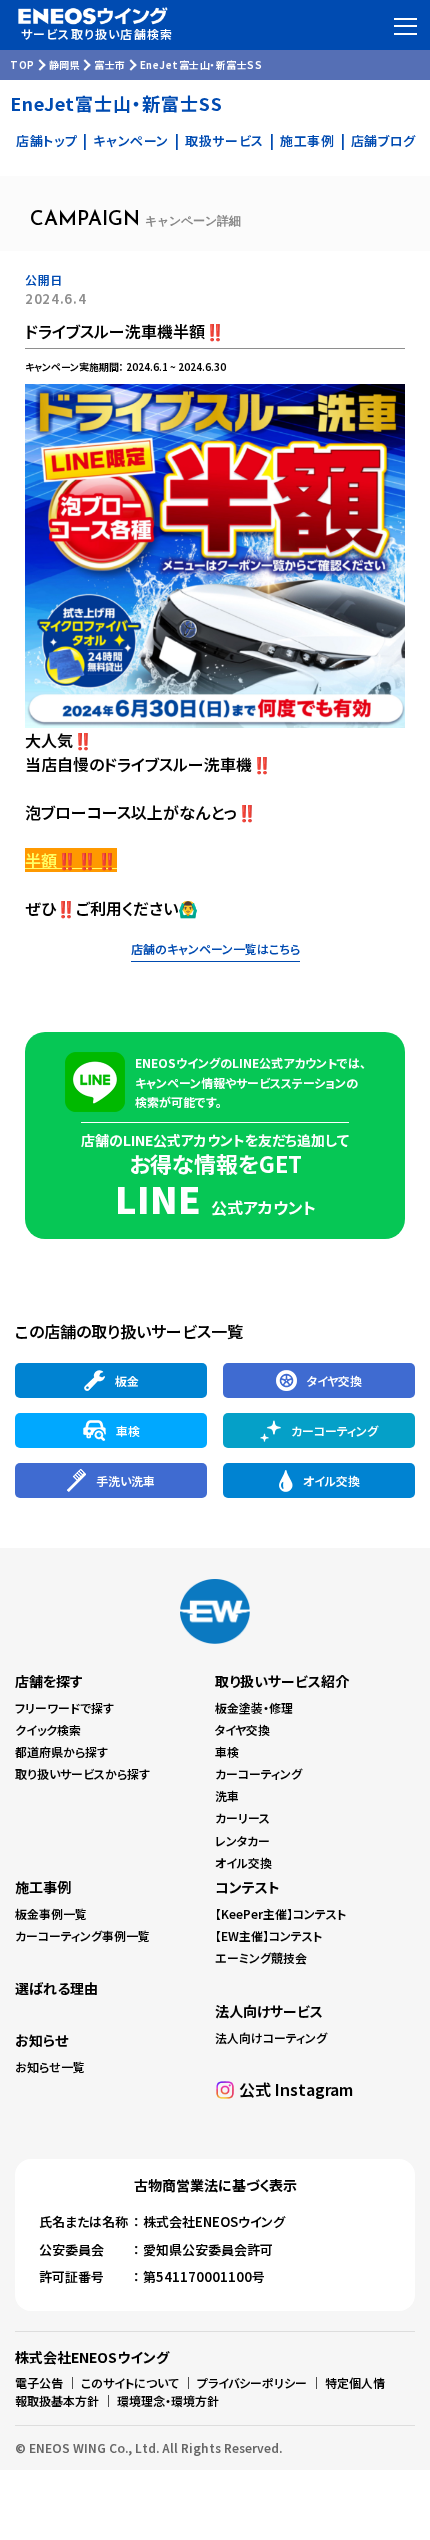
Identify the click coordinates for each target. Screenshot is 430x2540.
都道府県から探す (61, 1751)
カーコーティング (258, 1773)
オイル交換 (243, 1862)
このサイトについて (130, 2382)
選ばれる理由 (56, 1988)
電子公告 (39, 2382)
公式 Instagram (296, 2089)
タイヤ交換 (242, 1729)
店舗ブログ (383, 140)
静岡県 (65, 64)
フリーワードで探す (64, 1707)
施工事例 (307, 140)
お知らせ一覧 (50, 2066)
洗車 (227, 1795)
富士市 (110, 64)
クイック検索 (48, 1729)
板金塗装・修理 (254, 1707)
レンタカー (242, 1840)
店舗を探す (49, 1681)
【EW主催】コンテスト (268, 1935)
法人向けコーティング (271, 2037)
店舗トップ (46, 140)
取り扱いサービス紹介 (282, 1681)
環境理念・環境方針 (168, 2400)
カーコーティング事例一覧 (82, 1935)
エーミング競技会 (261, 1957)
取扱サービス (224, 140)
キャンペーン (131, 140)
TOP (22, 64)
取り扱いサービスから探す (82, 1773)
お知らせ (41, 2040)
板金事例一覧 (51, 1913)
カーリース (242, 1817)
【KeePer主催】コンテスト (280, 1913)
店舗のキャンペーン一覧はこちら (215, 948)
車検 (227, 1751)
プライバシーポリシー (252, 2382)
